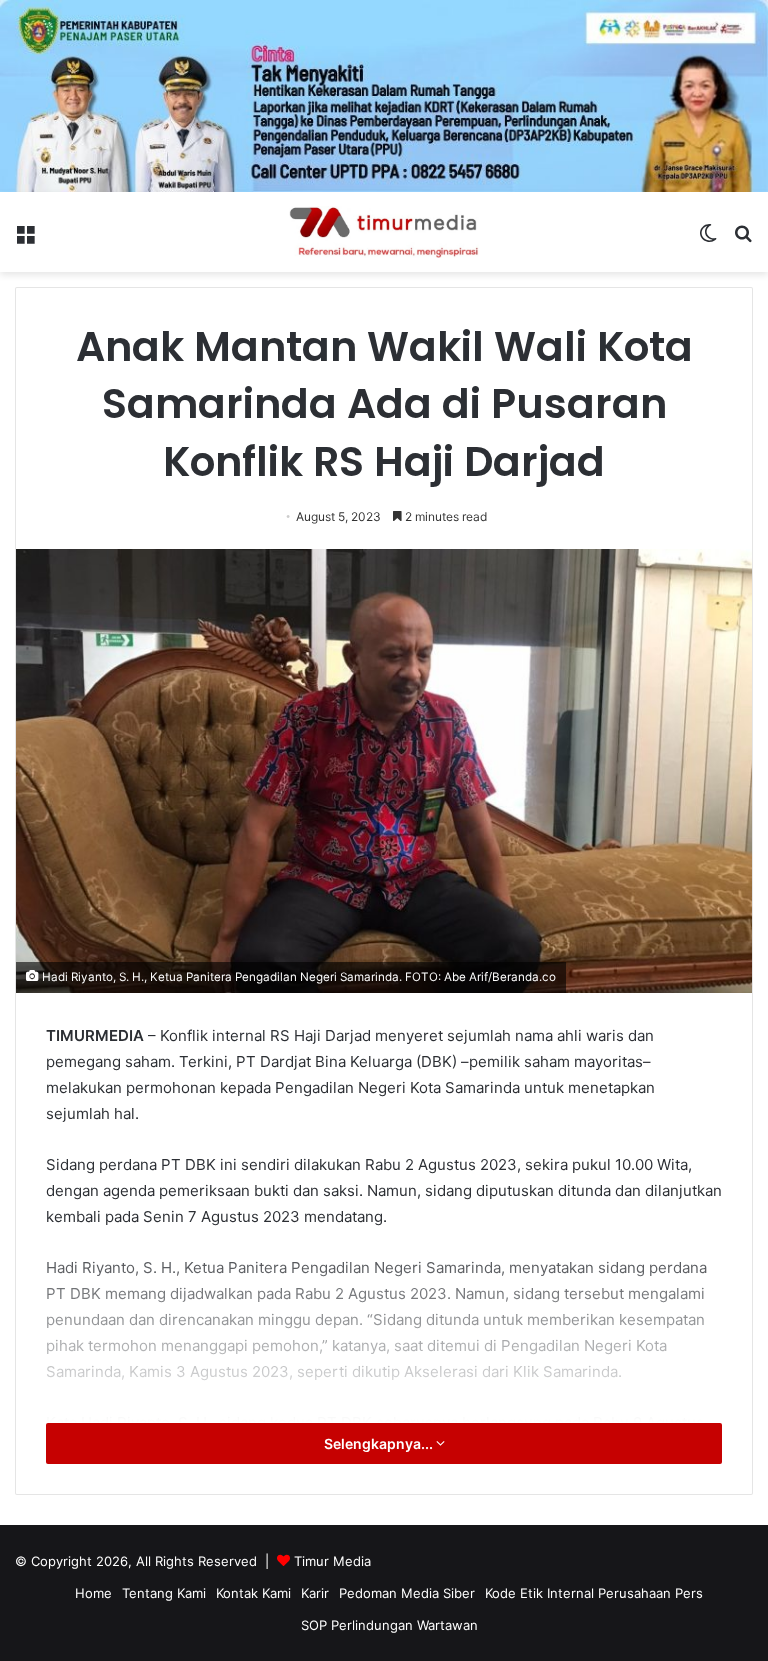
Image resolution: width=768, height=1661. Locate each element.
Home (93, 1593)
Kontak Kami (253, 1593)
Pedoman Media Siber (407, 1593)
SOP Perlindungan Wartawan (389, 1625)
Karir (315, 1593)
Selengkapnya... (380, 1443)
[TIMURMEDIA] (384, 232)
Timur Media (332, 1561)
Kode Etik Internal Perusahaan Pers (594, 1593)
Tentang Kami (164, 1593)
